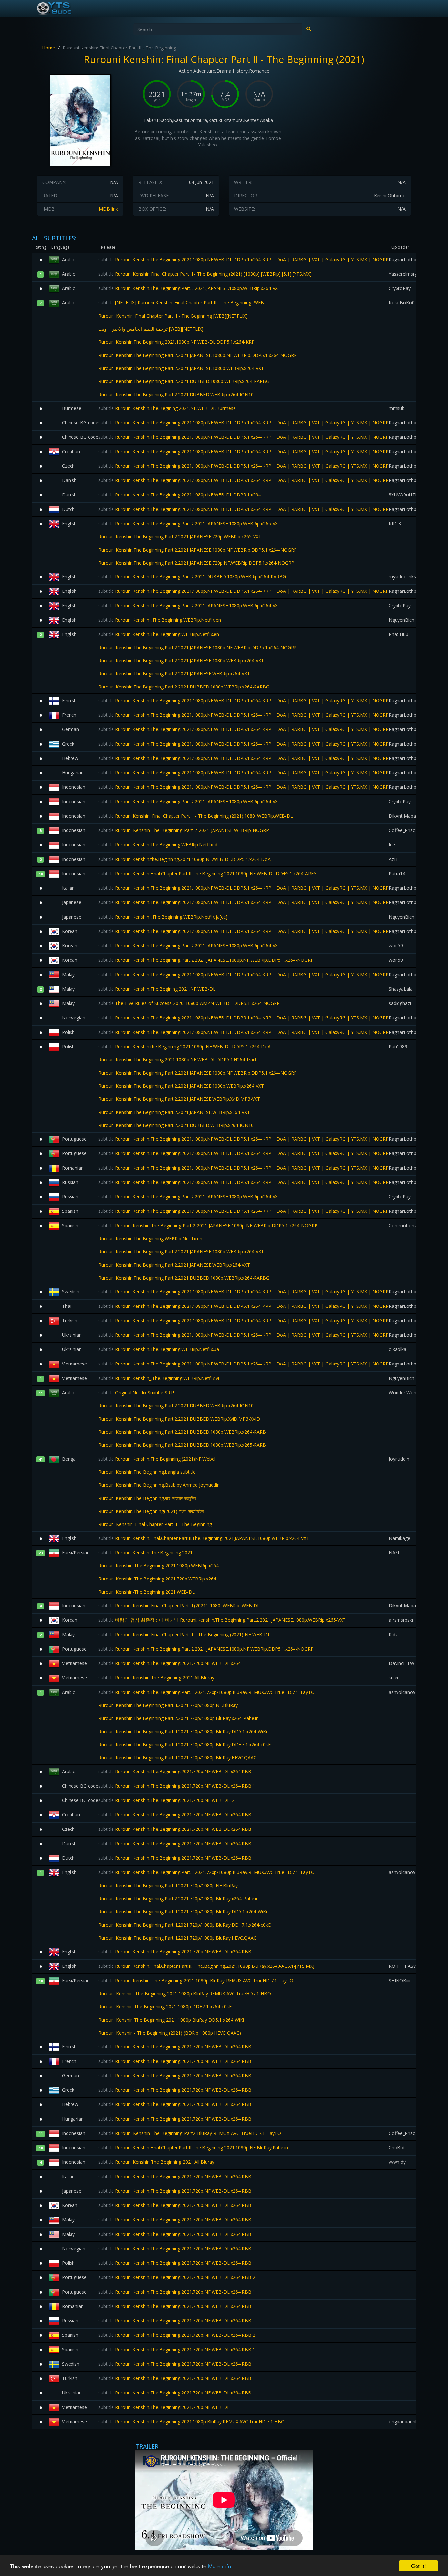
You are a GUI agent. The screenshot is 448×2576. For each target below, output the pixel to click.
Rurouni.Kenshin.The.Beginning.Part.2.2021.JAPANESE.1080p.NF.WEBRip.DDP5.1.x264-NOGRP (206, 960)
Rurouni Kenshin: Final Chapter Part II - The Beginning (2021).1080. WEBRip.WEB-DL (196, 816)
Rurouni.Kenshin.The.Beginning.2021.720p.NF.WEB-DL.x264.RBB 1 (177, 1786)
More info (219, 2566)
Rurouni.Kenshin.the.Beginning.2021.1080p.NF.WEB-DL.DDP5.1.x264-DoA (184, 859)
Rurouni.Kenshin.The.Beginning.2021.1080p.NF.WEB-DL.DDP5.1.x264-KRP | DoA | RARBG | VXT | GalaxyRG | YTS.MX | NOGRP (244, 259)
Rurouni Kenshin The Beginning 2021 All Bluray (156, 1678)
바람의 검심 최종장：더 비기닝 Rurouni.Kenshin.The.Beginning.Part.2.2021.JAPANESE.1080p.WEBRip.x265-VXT (222, 1620)
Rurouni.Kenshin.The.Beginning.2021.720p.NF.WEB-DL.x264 (170, 1663)
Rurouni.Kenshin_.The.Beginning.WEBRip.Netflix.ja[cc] (163, 917)
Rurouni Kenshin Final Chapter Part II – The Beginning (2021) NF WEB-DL (184, 1634)
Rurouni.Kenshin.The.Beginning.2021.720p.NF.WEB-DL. (164, 2407)
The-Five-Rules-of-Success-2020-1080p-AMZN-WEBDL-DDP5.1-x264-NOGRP (189, 1003)
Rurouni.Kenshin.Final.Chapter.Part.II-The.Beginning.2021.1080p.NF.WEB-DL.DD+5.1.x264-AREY (207, 873)
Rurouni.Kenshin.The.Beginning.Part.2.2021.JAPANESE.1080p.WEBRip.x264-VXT (190, 288)
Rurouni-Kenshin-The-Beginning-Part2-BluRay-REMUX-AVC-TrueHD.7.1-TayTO (190, 2133)
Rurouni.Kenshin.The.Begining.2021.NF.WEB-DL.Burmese (167, 408)
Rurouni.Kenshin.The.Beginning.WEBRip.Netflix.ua (159, 1349)
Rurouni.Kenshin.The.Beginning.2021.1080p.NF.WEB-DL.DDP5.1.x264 (180, 495)
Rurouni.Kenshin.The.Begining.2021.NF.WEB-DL (157, 989)
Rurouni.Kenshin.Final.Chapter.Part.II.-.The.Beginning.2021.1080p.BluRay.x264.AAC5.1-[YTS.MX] (206, 1966)
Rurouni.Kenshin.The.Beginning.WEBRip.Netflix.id (158, 845)
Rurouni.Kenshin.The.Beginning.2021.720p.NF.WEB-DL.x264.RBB (175, 1771)
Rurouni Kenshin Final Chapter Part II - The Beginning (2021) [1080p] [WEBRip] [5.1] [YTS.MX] (205, 274)
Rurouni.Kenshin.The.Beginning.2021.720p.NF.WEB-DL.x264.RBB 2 (177, 2277)
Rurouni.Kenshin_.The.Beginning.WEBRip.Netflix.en (160, 620)
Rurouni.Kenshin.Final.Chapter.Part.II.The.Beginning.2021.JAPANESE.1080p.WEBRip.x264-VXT (204, 1538)
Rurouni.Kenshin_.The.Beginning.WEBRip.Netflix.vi (159, 1378)
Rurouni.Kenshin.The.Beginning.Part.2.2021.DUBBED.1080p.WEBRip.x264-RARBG (192, 577)
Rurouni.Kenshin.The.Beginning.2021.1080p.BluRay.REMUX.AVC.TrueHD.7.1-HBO (192, 2421)
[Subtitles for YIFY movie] (62, 9)
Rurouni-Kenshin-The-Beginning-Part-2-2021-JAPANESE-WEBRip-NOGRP (184, 830)
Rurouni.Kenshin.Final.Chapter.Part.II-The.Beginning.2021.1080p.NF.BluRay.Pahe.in (193, 2148)
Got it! (418, 2566)
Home (49, 48)
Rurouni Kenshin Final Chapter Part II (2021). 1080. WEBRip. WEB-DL (179, 1606)
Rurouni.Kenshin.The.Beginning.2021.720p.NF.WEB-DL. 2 (166, 1800)
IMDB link (108, 209)
